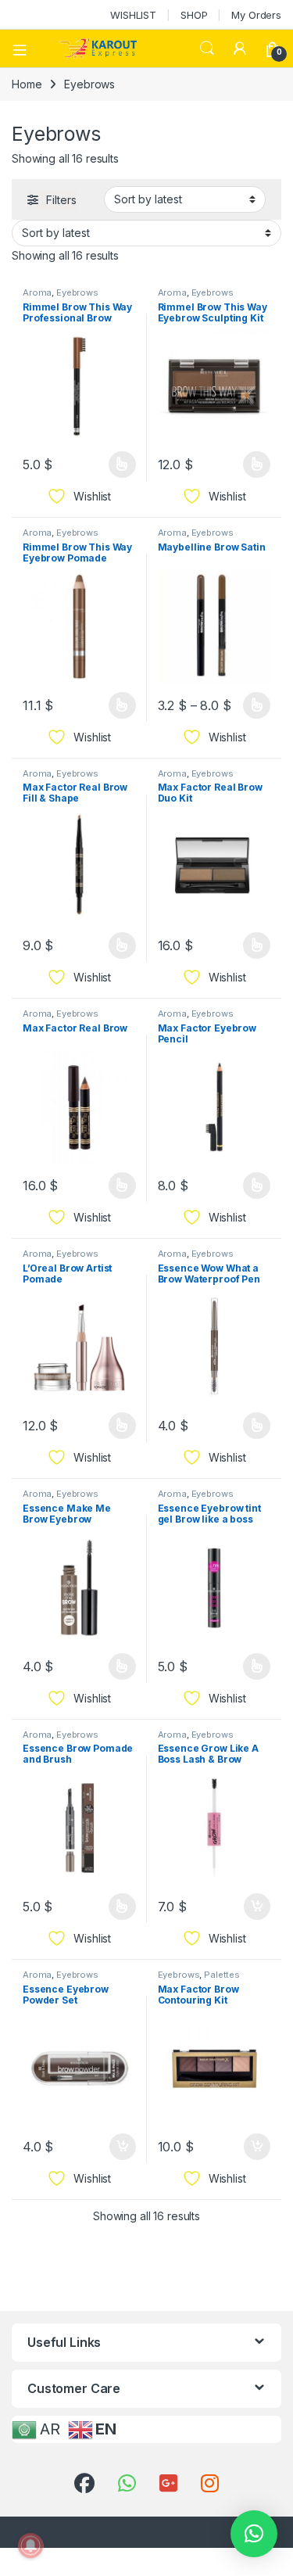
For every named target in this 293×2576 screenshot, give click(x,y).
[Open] (25, 48)
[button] (254, 2534)
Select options (116, 465)
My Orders (256, 15)
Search (207, 48)
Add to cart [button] (257, 1907)
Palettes (222, 1975)
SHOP (194, 15)
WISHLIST (133, 15)
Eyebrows (77, 292)
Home (27, 84)
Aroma (37, 292)
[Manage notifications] (30, 2546)
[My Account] (240, 48)
